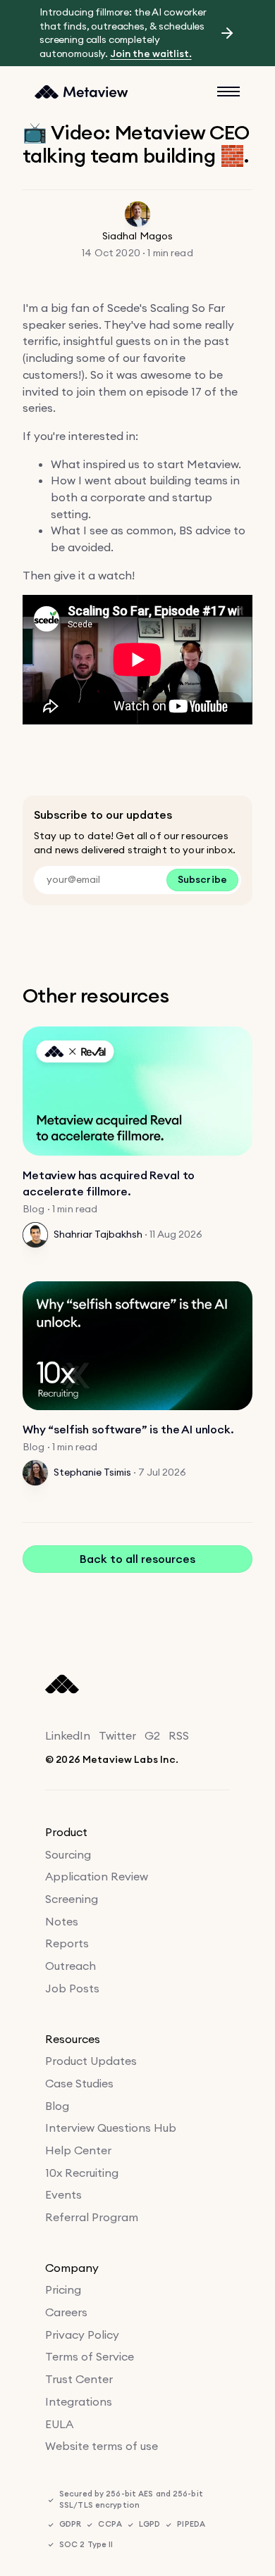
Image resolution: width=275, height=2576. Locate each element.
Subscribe (202, 879)
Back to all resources (137, 1559)
